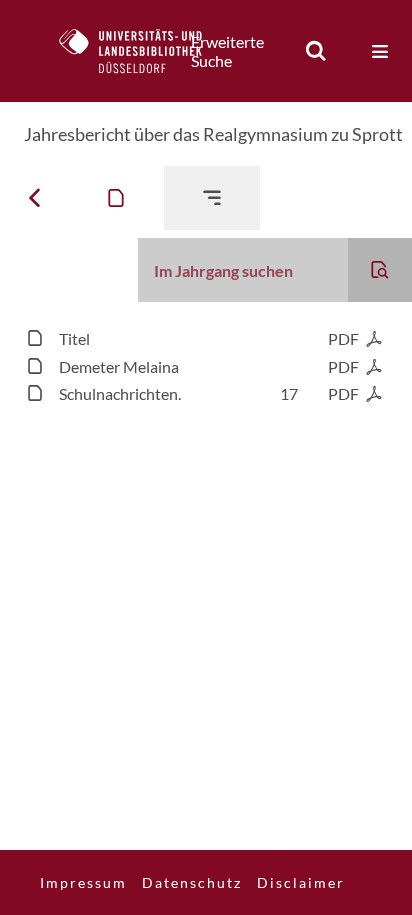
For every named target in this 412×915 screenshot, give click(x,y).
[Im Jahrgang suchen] (380, 270)
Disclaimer (301, 882)
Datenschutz (192, 882)
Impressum (83, 882)
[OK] (316, 51)
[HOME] (141, 51)
